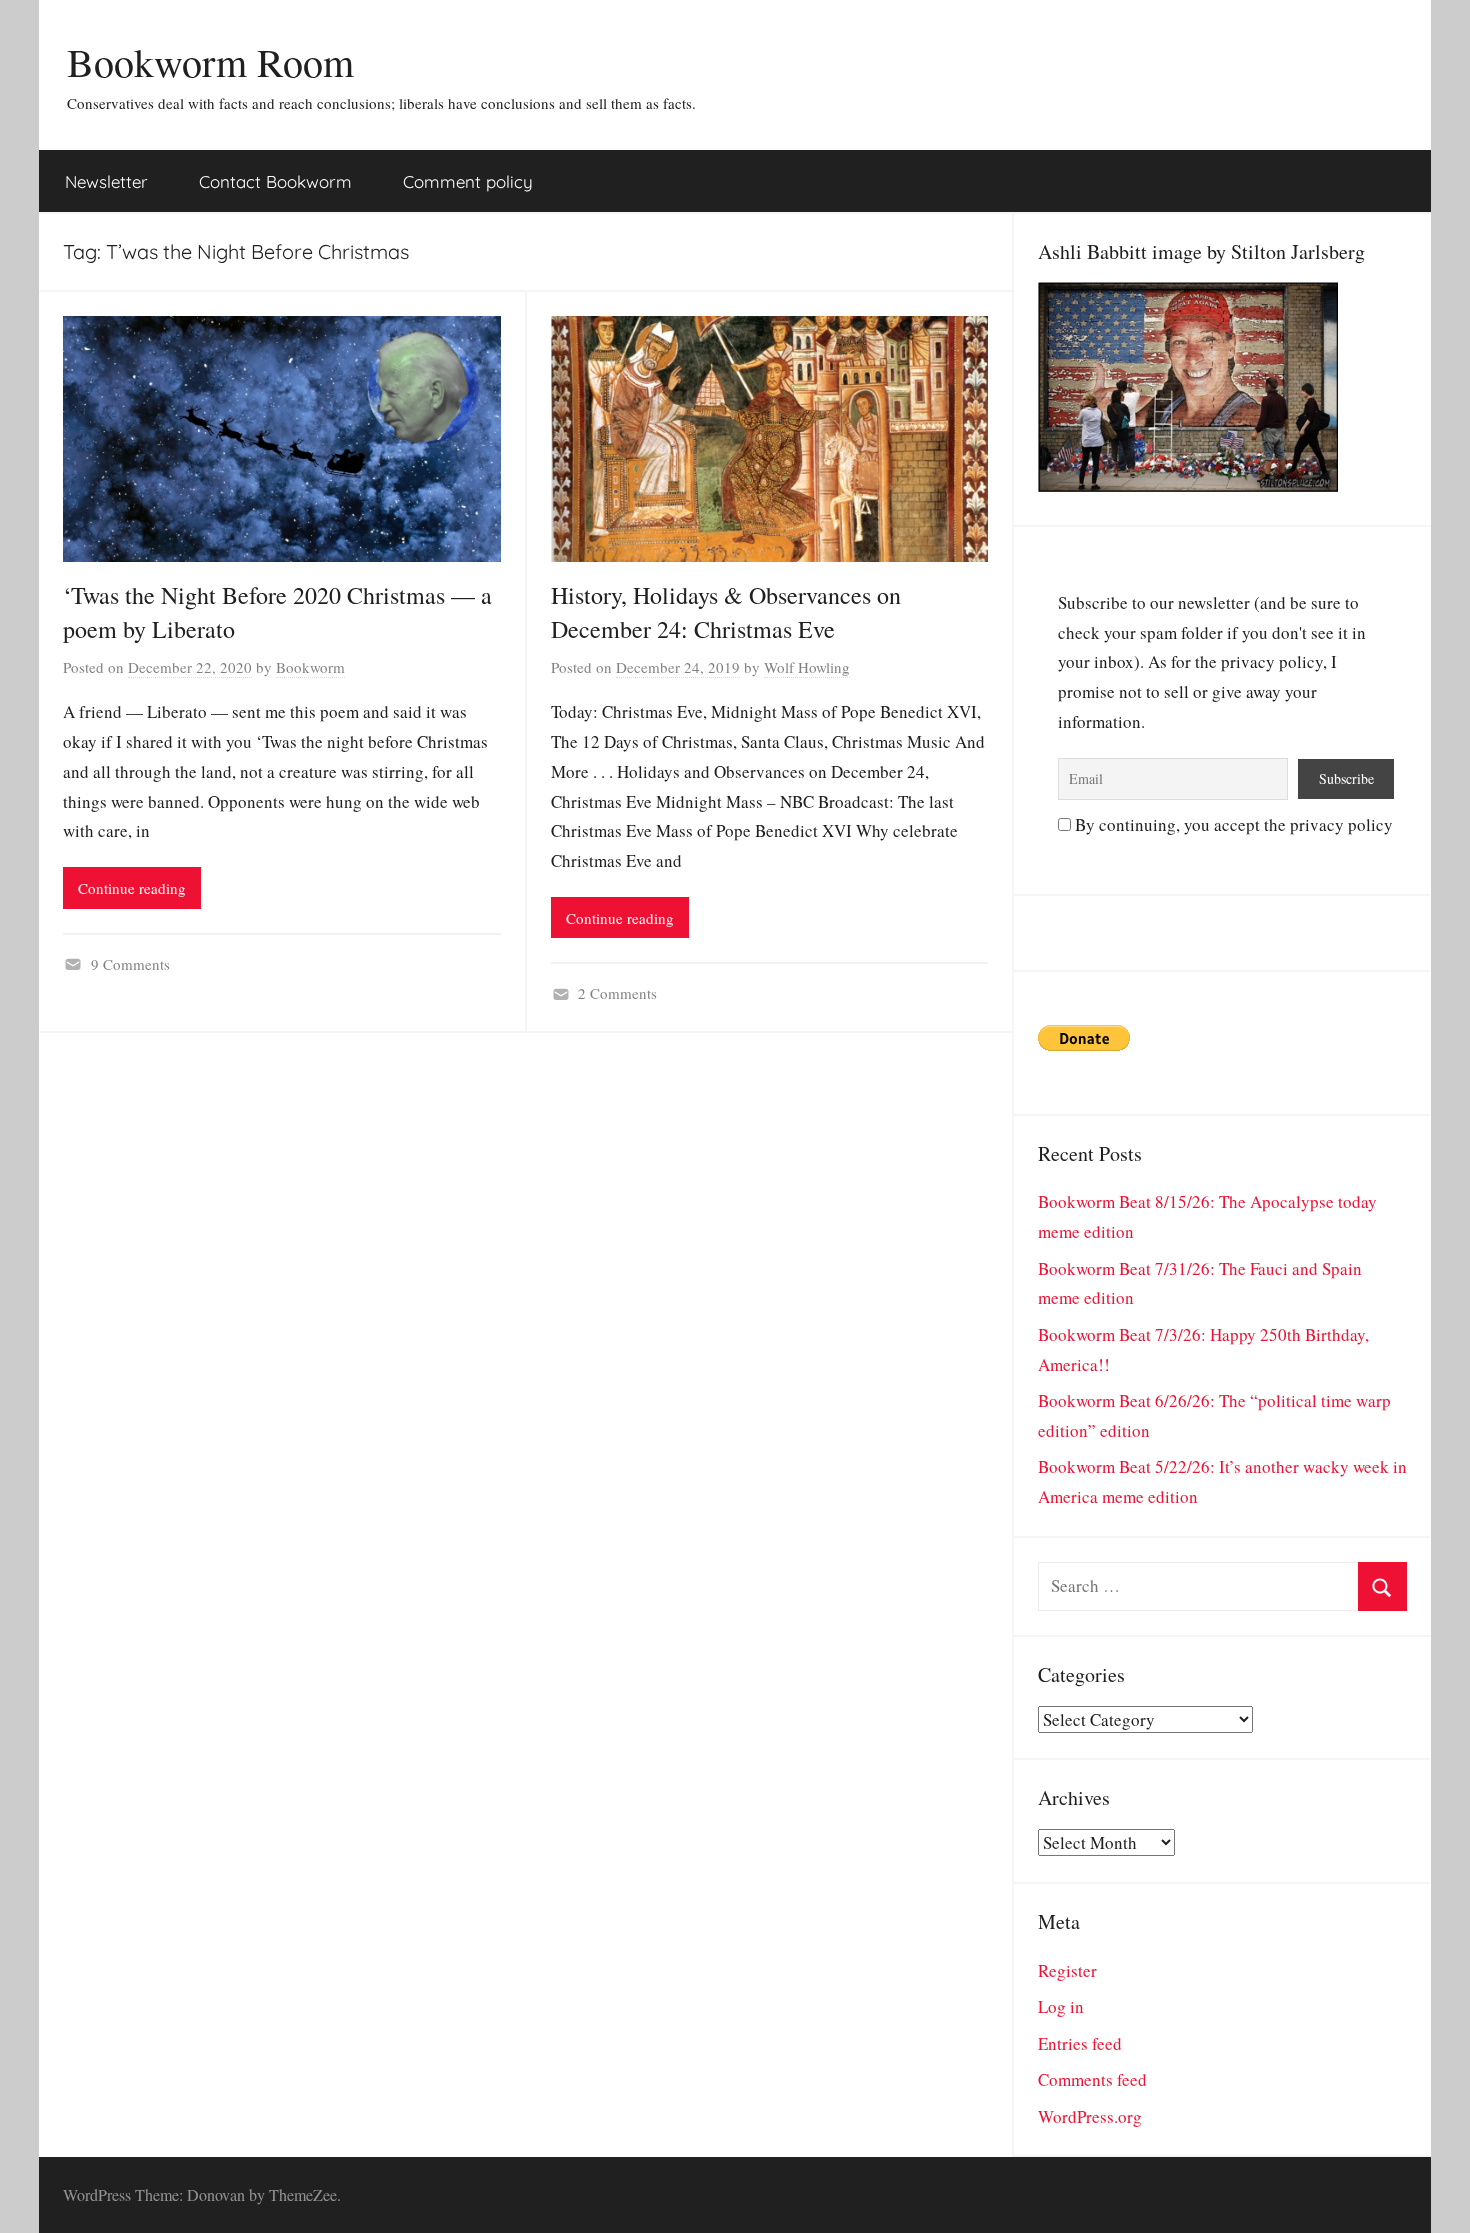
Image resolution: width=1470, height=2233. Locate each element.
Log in (1061, 2006)
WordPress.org (1090, 2116)
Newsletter (106, 181)
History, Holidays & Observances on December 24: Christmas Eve (726, 612)
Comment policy (468, 181)
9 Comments (130, 964)
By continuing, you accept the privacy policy (1232, 824)
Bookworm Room (210, 61)
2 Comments (617, 993)
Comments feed (1092, 2079)
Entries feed (1080, 2043)
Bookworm (310, 667)
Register (1067, 1970)
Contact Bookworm (275, 181)
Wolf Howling (807, 667)
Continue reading (132, 888)
